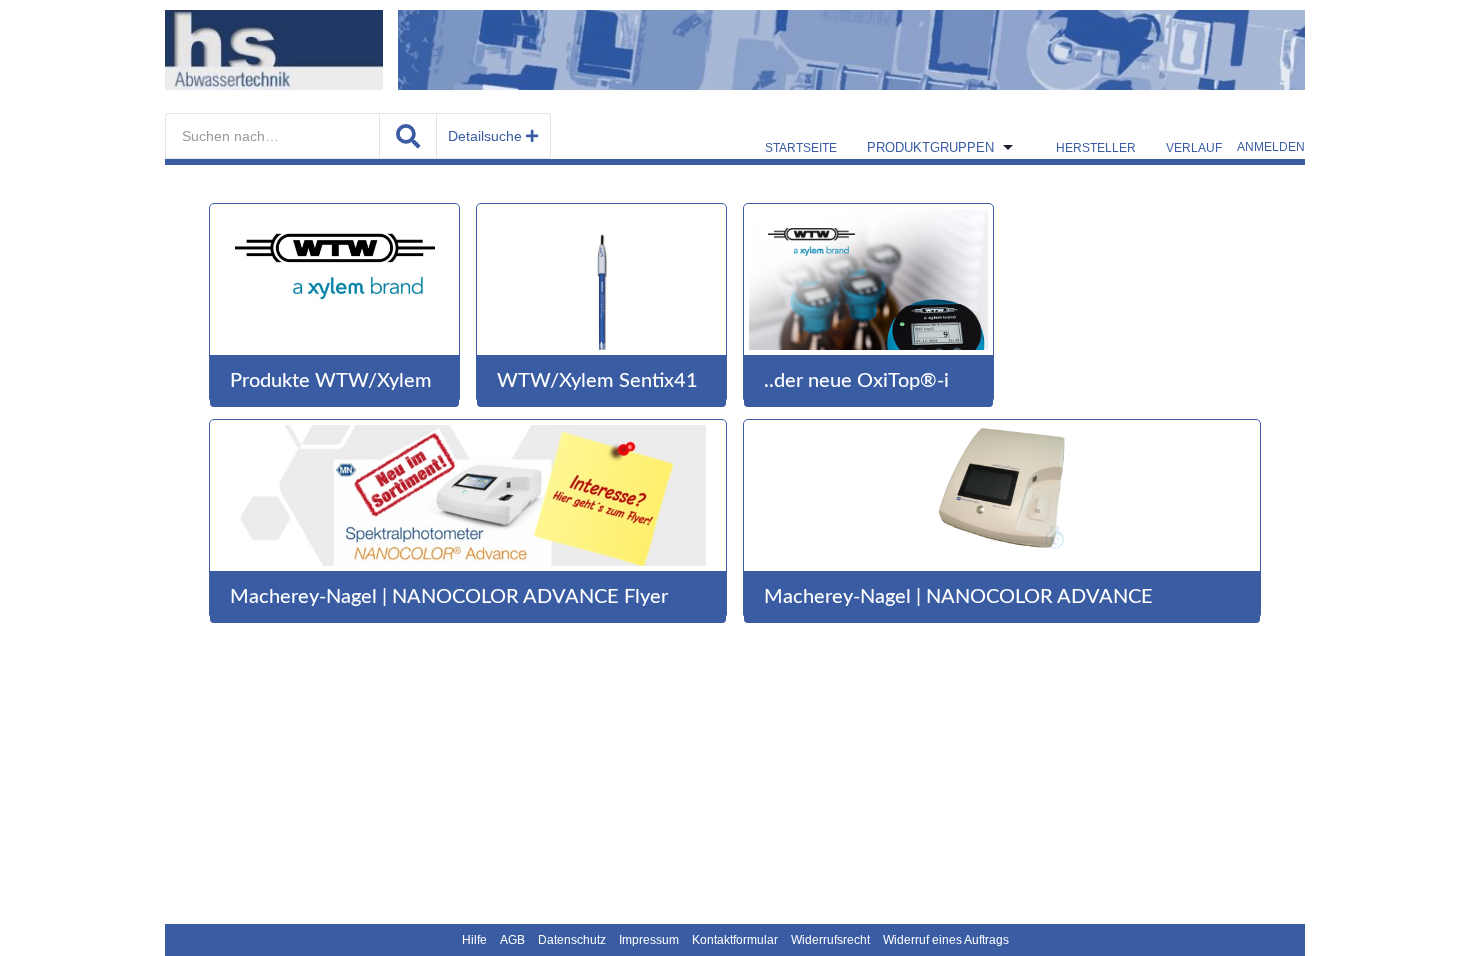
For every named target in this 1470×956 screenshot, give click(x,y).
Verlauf (1194, 148)
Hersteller (1096, 148)
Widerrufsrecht (830, 940)
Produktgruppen (930, 147)
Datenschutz (572, 940)
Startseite (801, 148)
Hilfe (474, 940)
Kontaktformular (735, 940)
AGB (512, 940)
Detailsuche (487, 136)
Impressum (649, 940)
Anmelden (1271, 147)
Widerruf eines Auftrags (946, 940)
